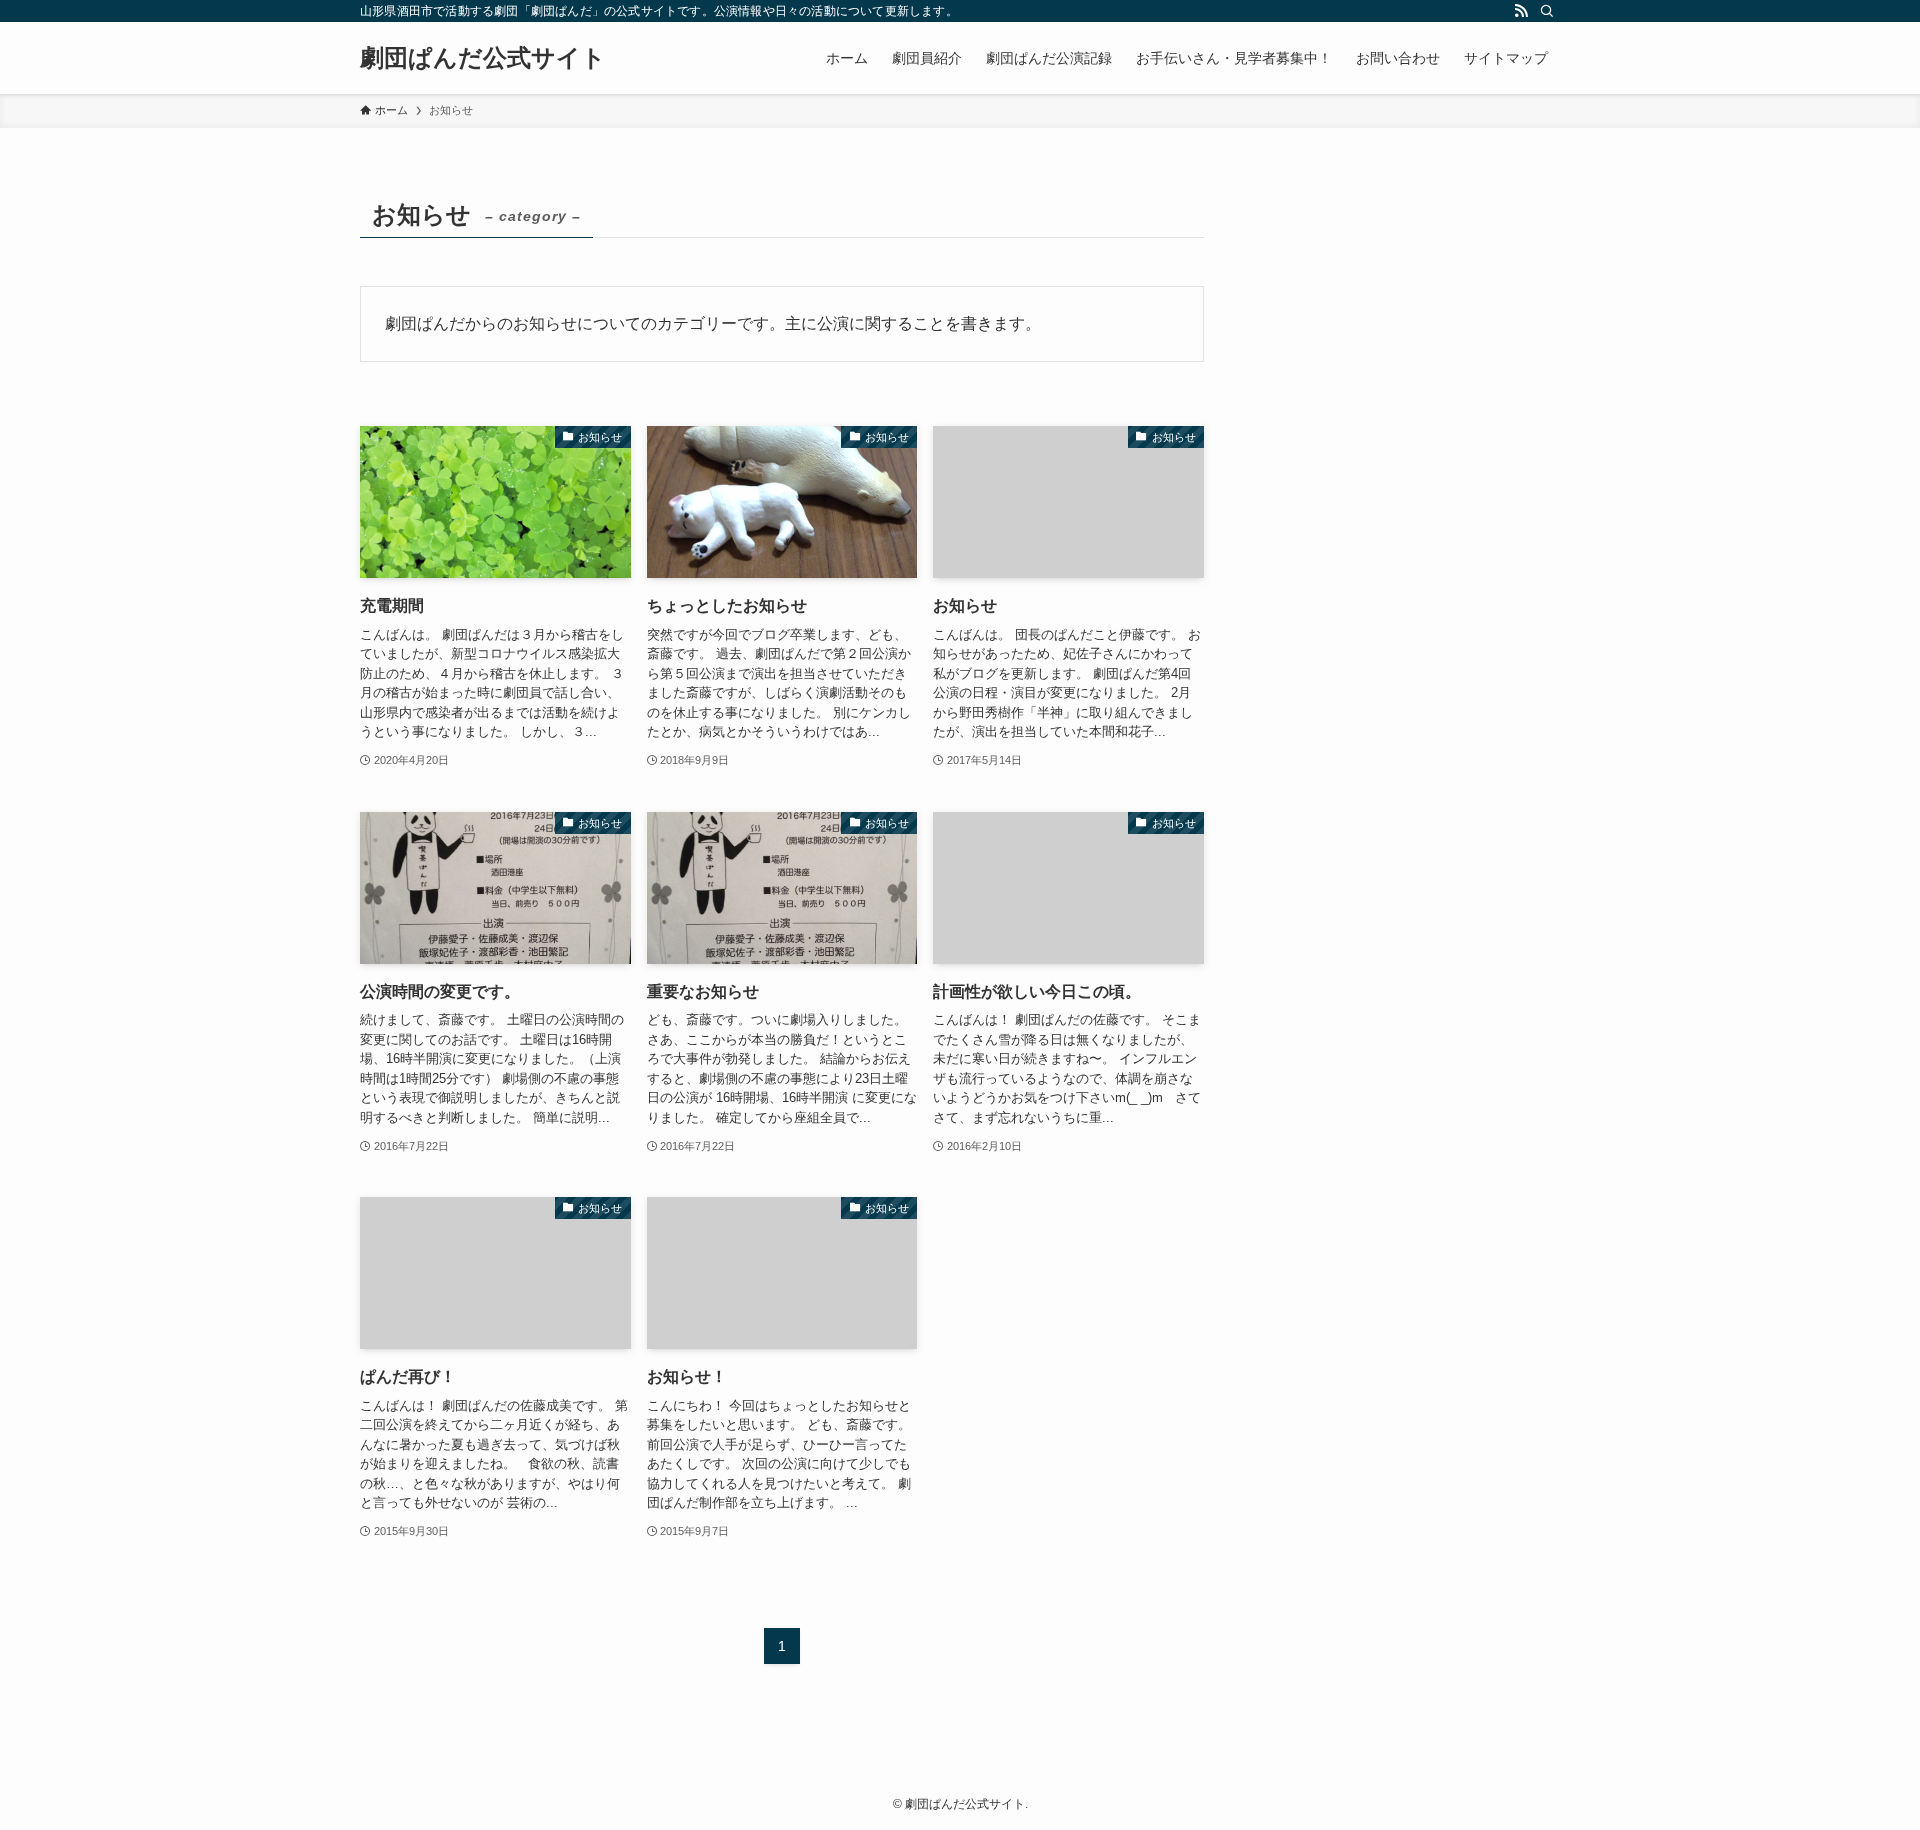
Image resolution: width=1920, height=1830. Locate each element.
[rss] (1521, 11)
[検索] (1547, 11)
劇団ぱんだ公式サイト (483, 58)
